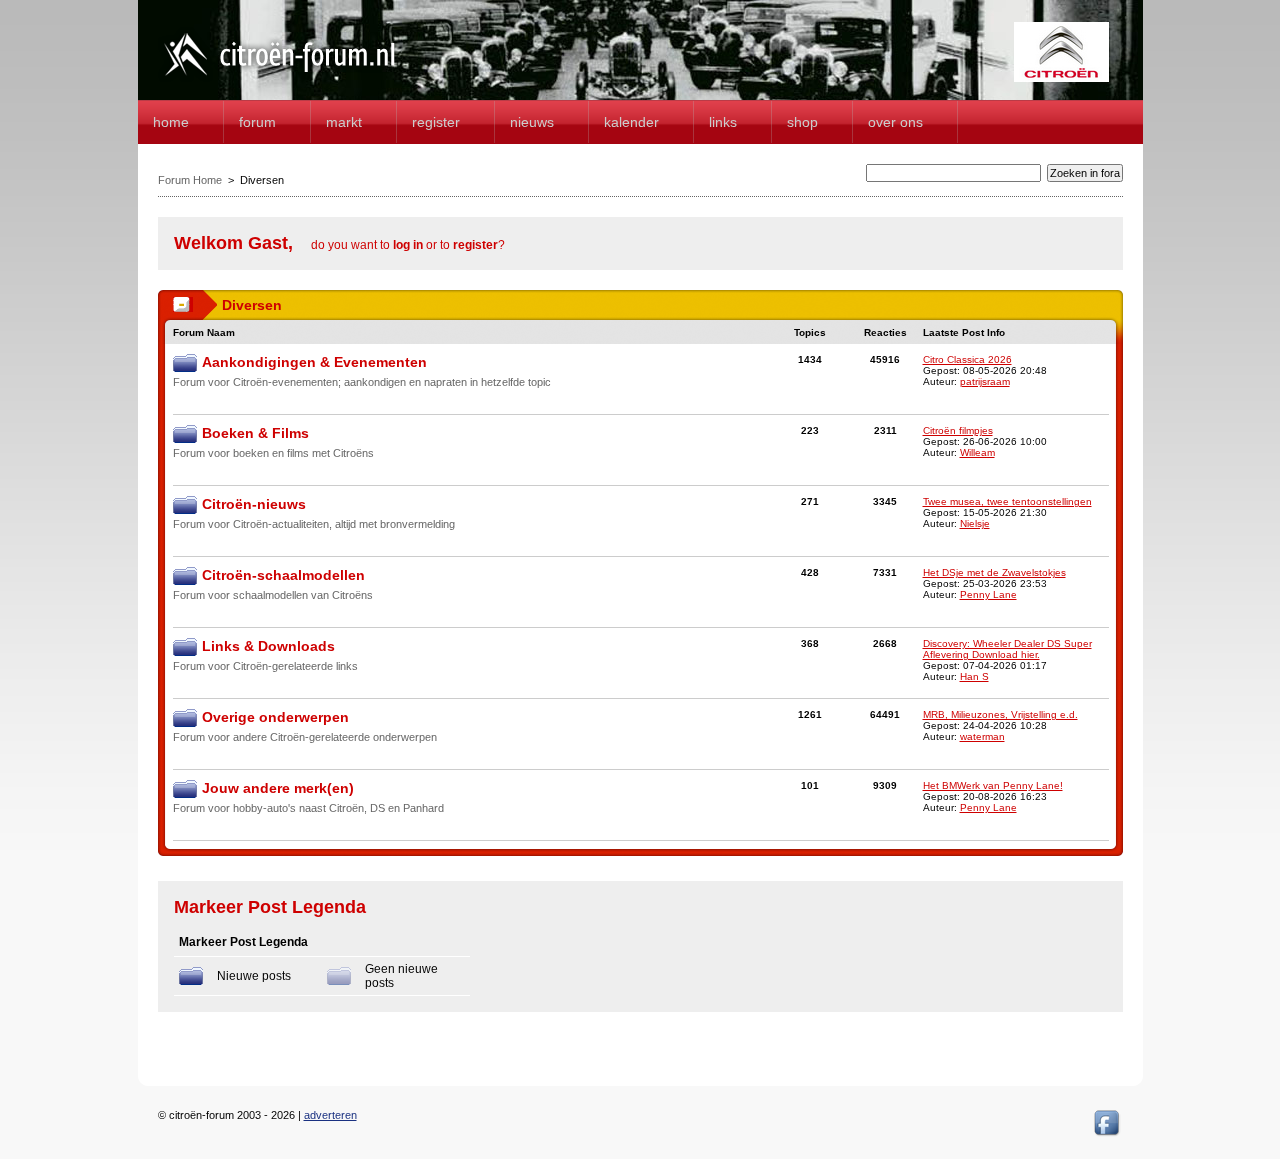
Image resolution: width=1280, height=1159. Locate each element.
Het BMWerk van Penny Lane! (993, 785)
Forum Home (190, 180)
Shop (802, 122)
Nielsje (975, 523)
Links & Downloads (268, 646)
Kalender (631, 122)
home (171, 122)
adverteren (330, 1115)
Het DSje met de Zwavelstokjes (994, 572)
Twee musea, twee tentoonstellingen (1007, 501)
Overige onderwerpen (275, 717)
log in (408, 245)
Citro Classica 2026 (967, 359)
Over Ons (895, 122)
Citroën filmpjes (958, 430)
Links (723, 122)
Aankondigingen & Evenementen (314, 362)
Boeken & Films (255, 433)
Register (436, 122)
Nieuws (532, 122)
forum (257, 122)
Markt (344, 122)
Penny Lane (988, 594)
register (475, 245)
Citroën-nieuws (254, 504)
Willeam (977, 452)
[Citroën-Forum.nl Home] (280, 78)
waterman (982, 736)
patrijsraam (985, 381)
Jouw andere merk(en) (278, 788)
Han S (974, 676)
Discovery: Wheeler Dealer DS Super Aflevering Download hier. (1007, 649)
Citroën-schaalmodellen (283, 575)
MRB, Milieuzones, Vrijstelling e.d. (1000, 714)
